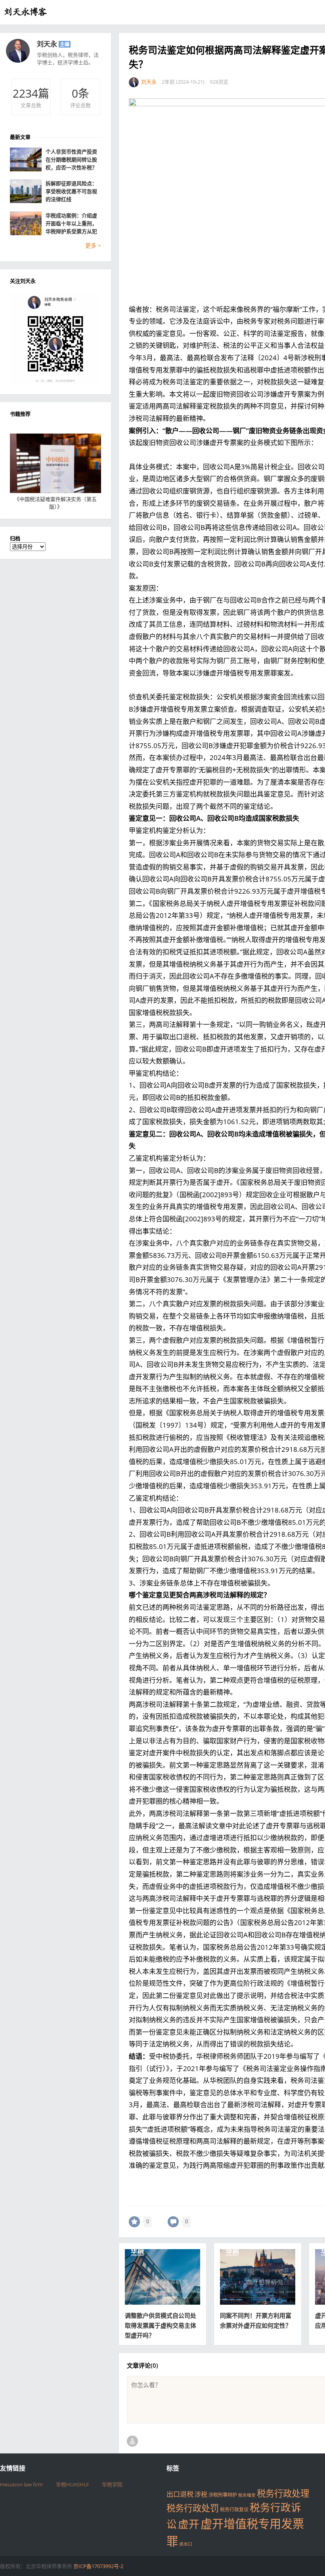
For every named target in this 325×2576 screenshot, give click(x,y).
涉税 (201, 2494)
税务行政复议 (234, 2510)
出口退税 (180, 2494)
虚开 (189, 2524)
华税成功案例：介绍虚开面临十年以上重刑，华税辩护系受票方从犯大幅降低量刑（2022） (72, 224)
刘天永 (47, 44)
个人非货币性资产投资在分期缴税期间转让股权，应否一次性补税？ (71, 159)
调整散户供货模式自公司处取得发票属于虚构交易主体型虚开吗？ (161, 2325)
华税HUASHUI (72, 2484)
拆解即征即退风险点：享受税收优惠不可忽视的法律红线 (71, 191)
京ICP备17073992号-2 (98, 2566)
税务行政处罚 (193, 2508)
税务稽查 (247, 2495)
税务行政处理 (283, 2493)
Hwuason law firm (21, 2484)
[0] (134, 2222)
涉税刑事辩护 (223, 2495)
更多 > (93, 245)
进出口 (186, 2544)
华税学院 (112, 2484)
